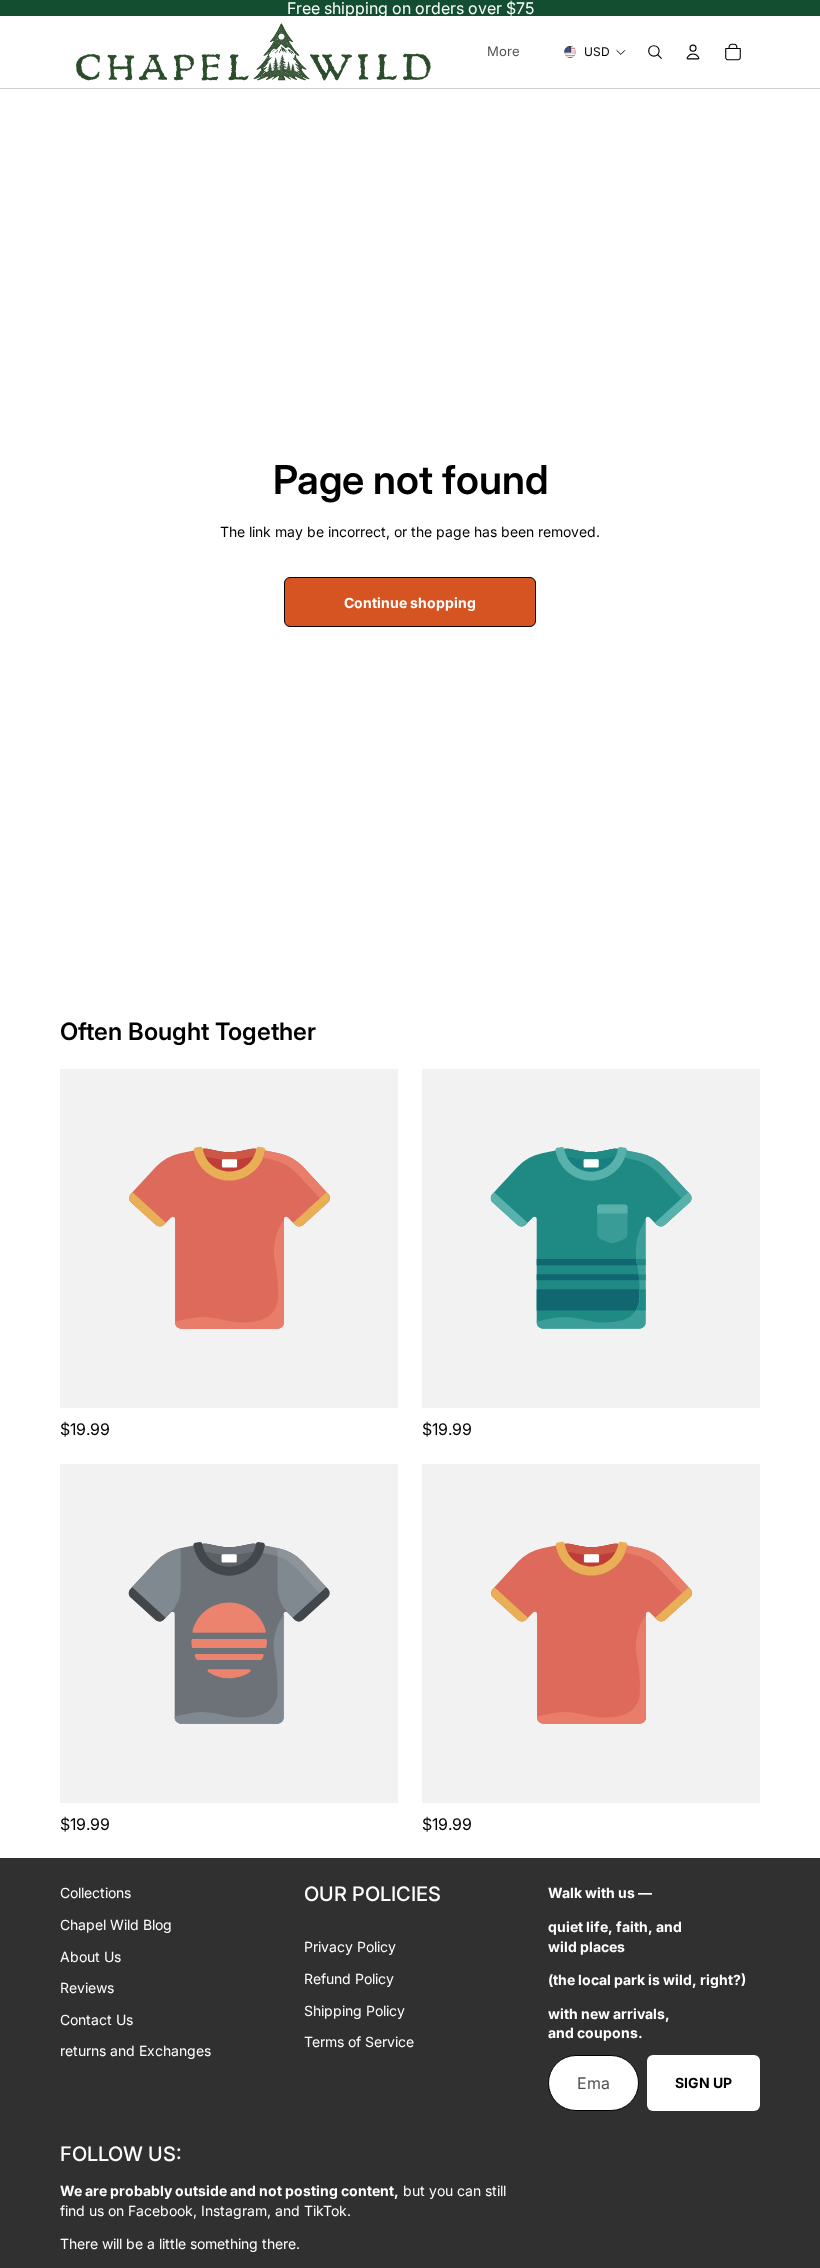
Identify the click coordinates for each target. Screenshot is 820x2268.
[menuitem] (503, 52)
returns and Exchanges (135, 2050)
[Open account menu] (693, 52)
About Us (90, 1956)
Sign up (703, 2082)
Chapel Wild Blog (116, 1924)
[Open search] (655, 52)
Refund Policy (349, 1978)
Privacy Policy (350, 1946)
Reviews (87, 1987)
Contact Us (96, 2019)
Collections (95, 1892)
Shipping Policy (354, 2010)
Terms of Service (359, 2041)
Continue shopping (410, 602)
